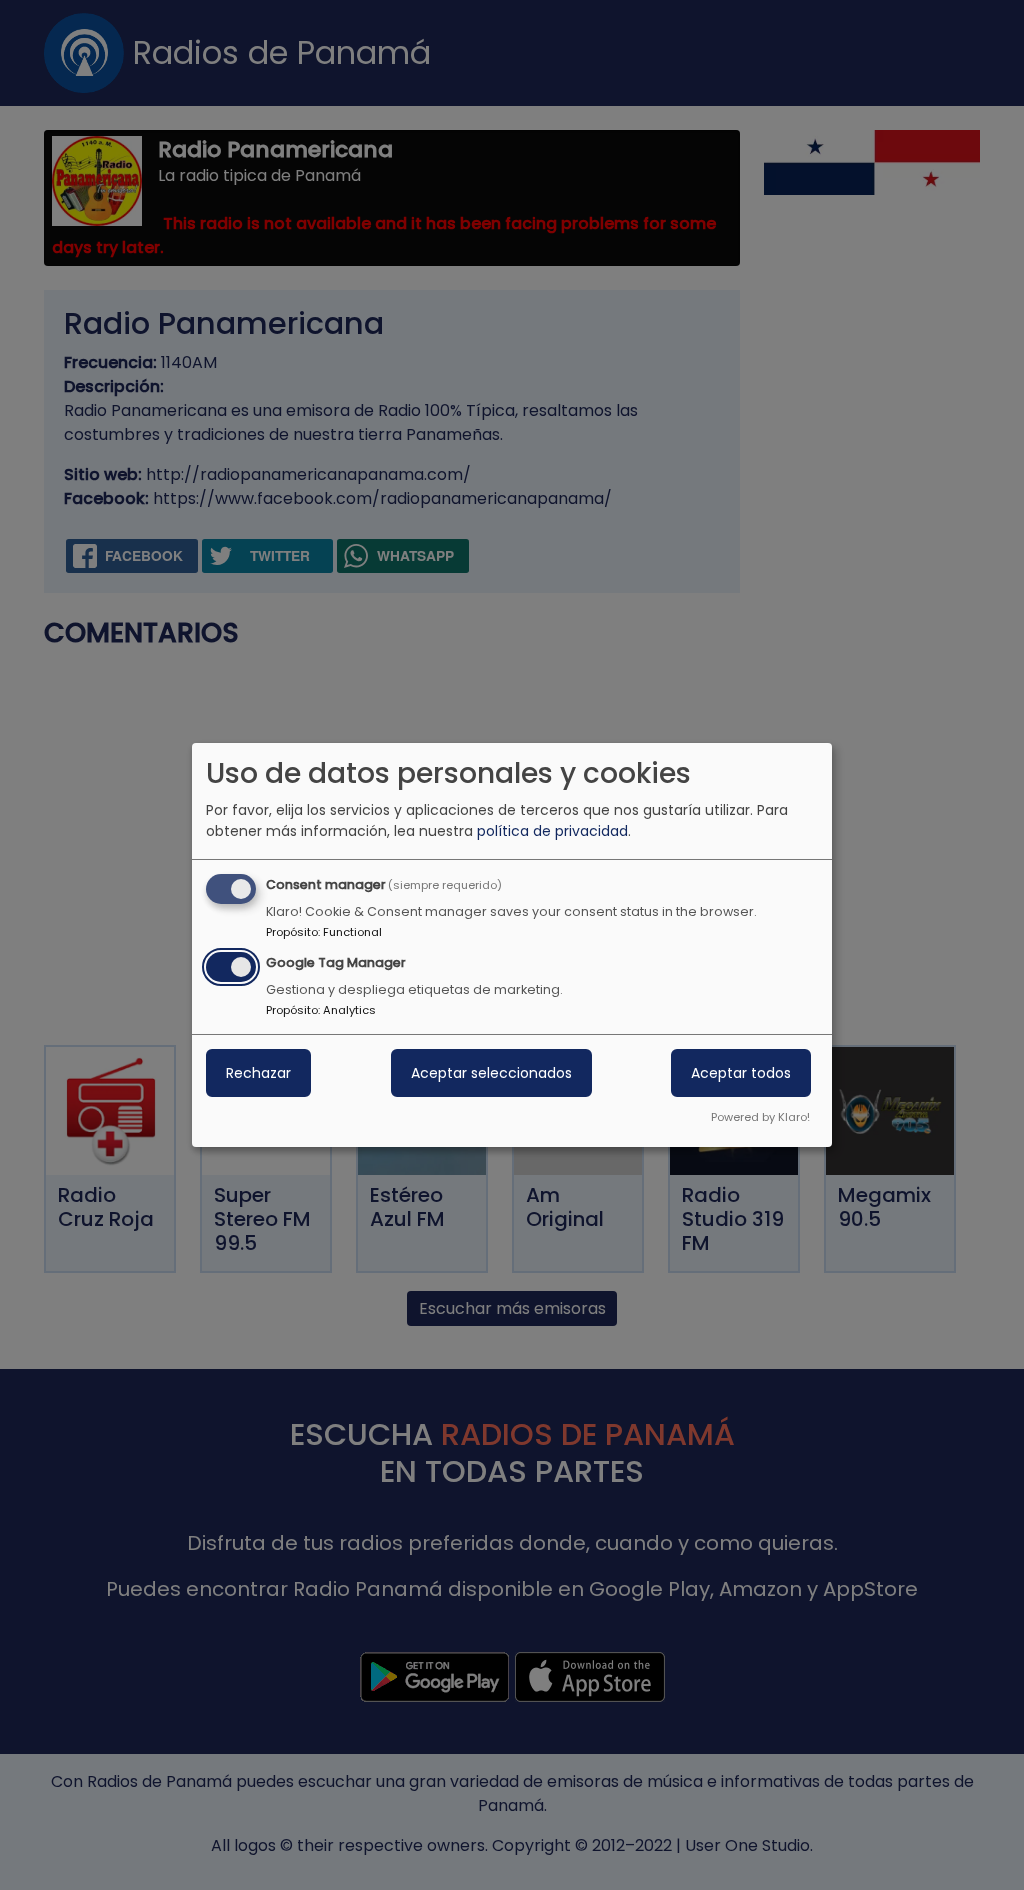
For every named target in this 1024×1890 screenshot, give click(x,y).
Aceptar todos (741, 1073)
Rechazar (258, 1073)
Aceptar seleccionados (491, 1073)
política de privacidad (552, 831)
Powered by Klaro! (760, 1117)
